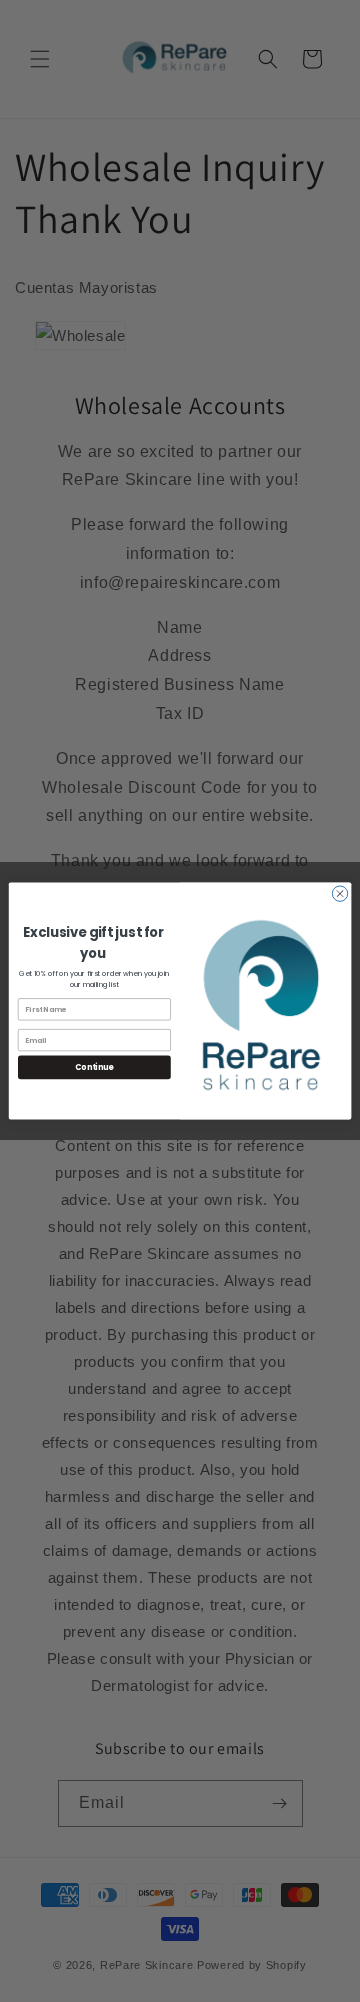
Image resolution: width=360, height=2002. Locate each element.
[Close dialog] (339, 893)
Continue (94, 1067)
